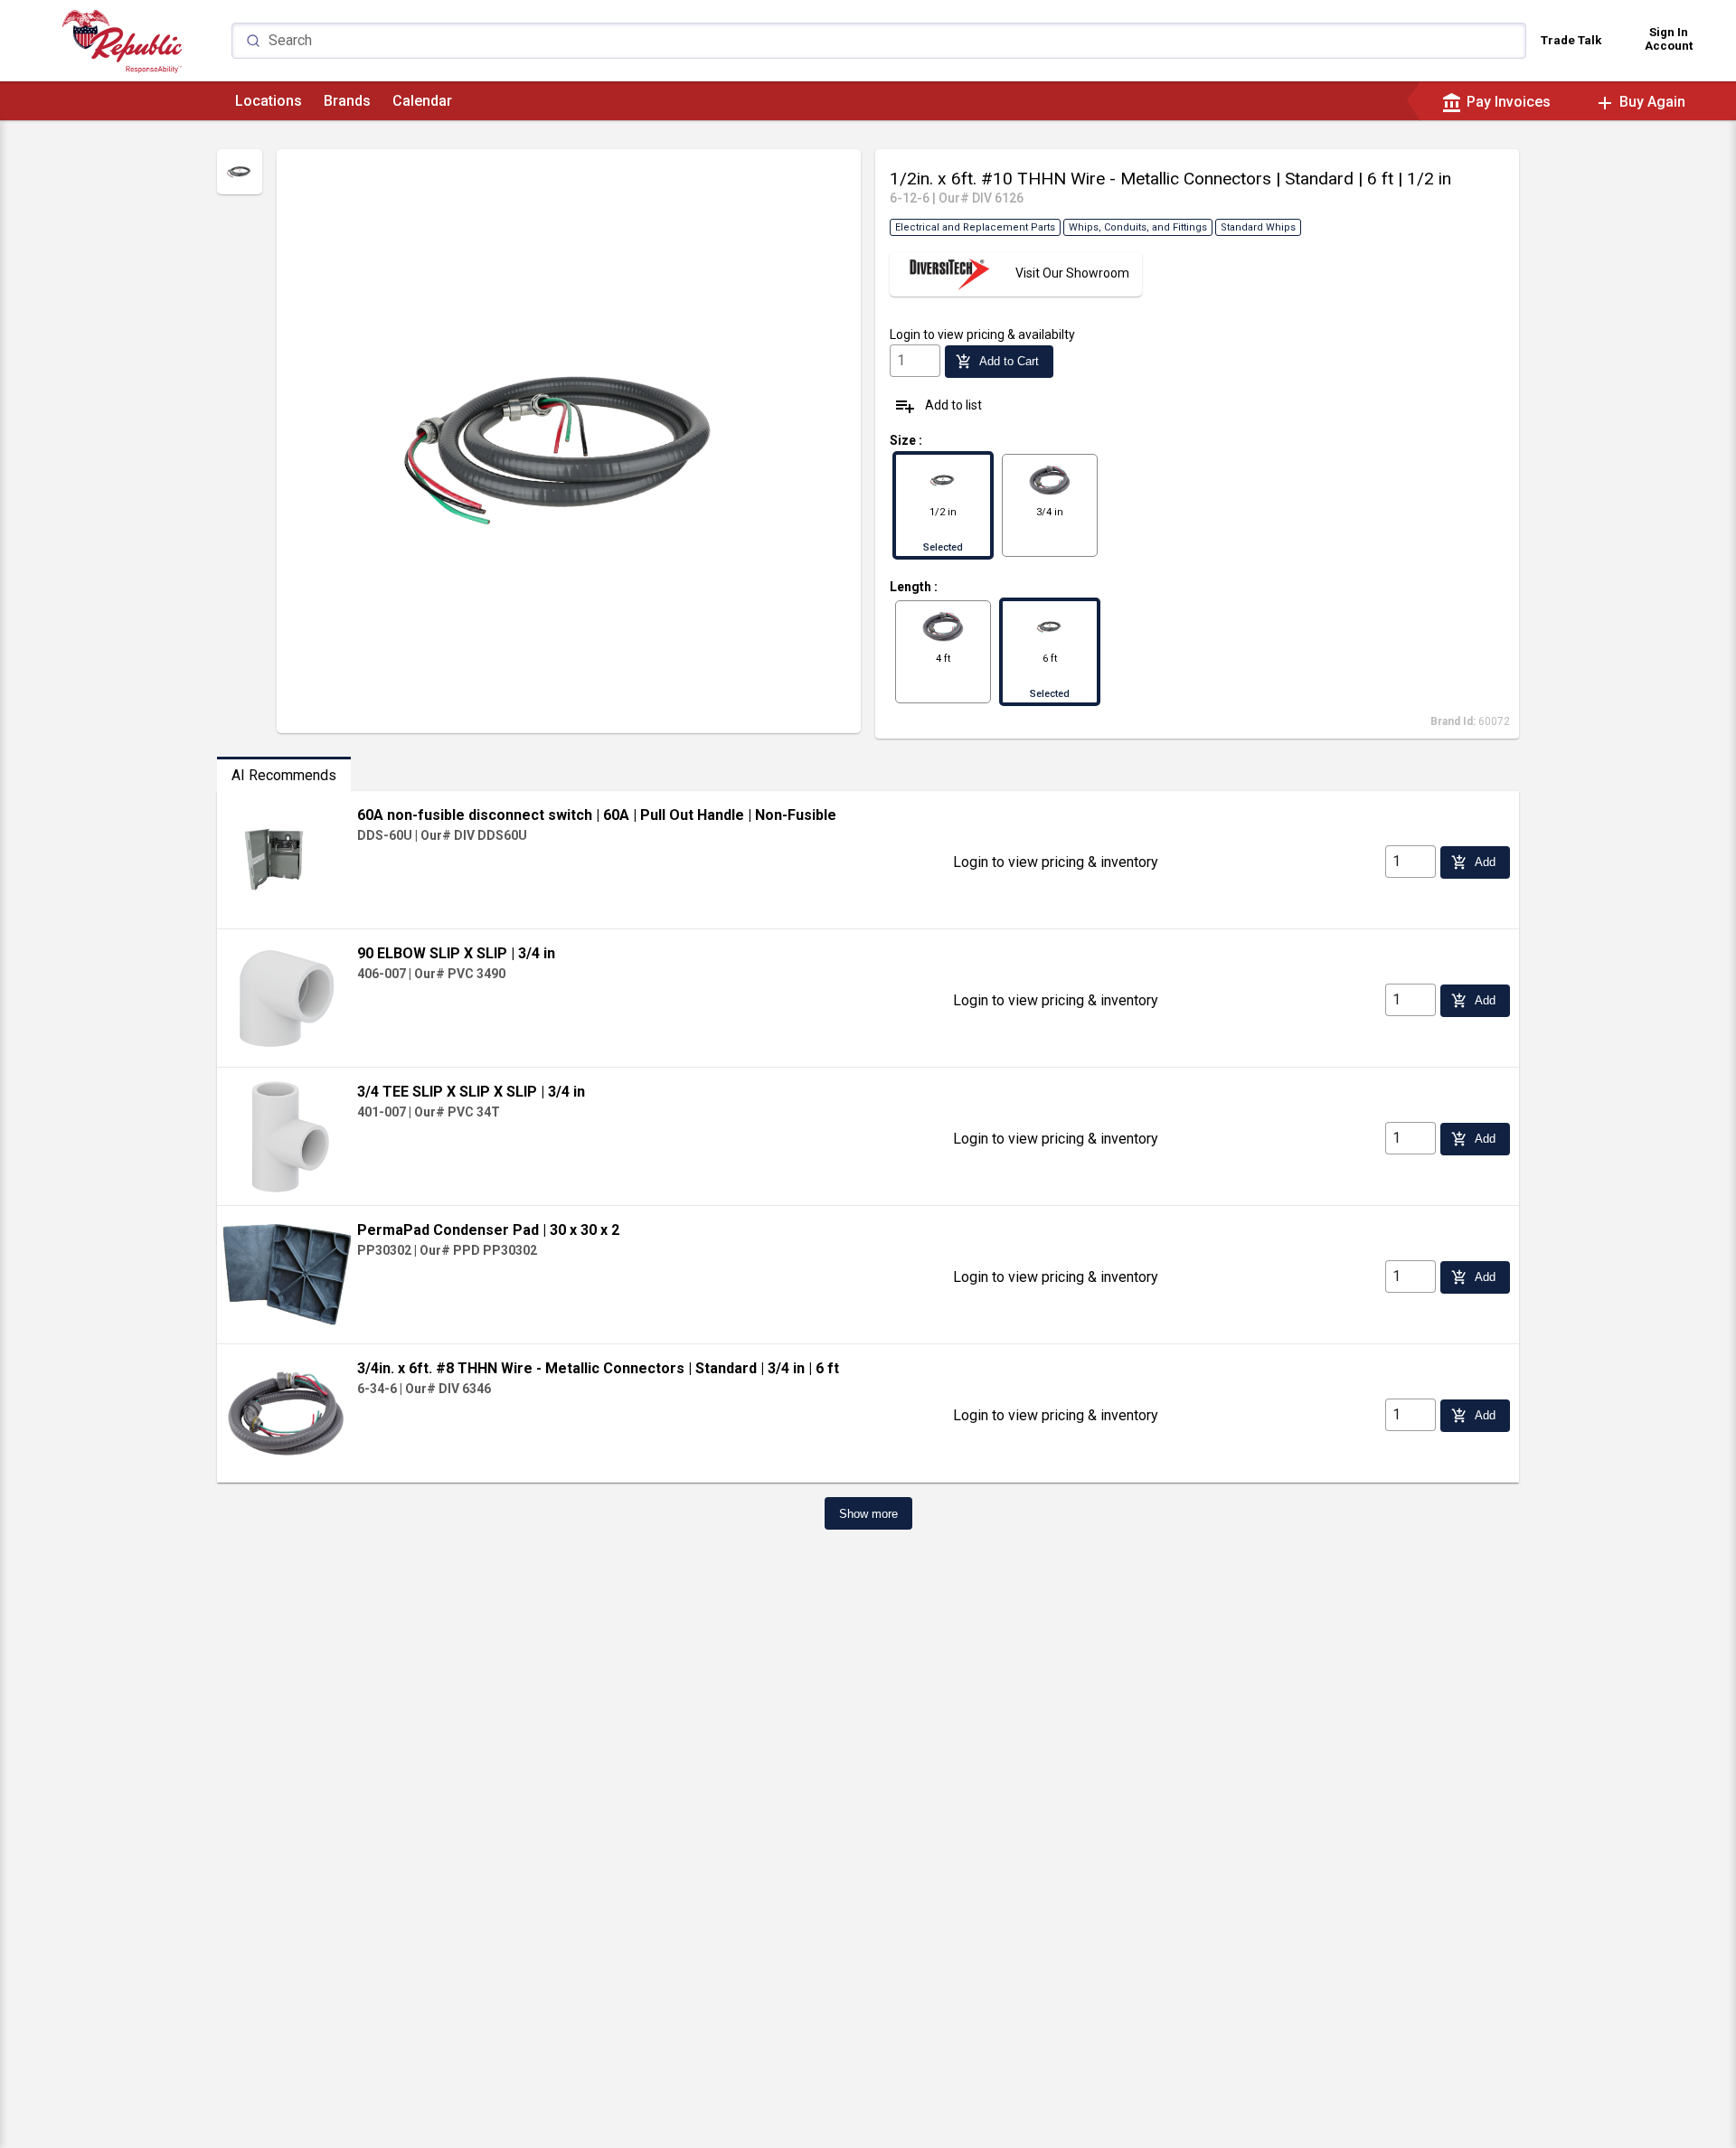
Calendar (422, 101)
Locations (269, 101)
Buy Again (1640, 102)
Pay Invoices (1496, 102)
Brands (347, 101)
